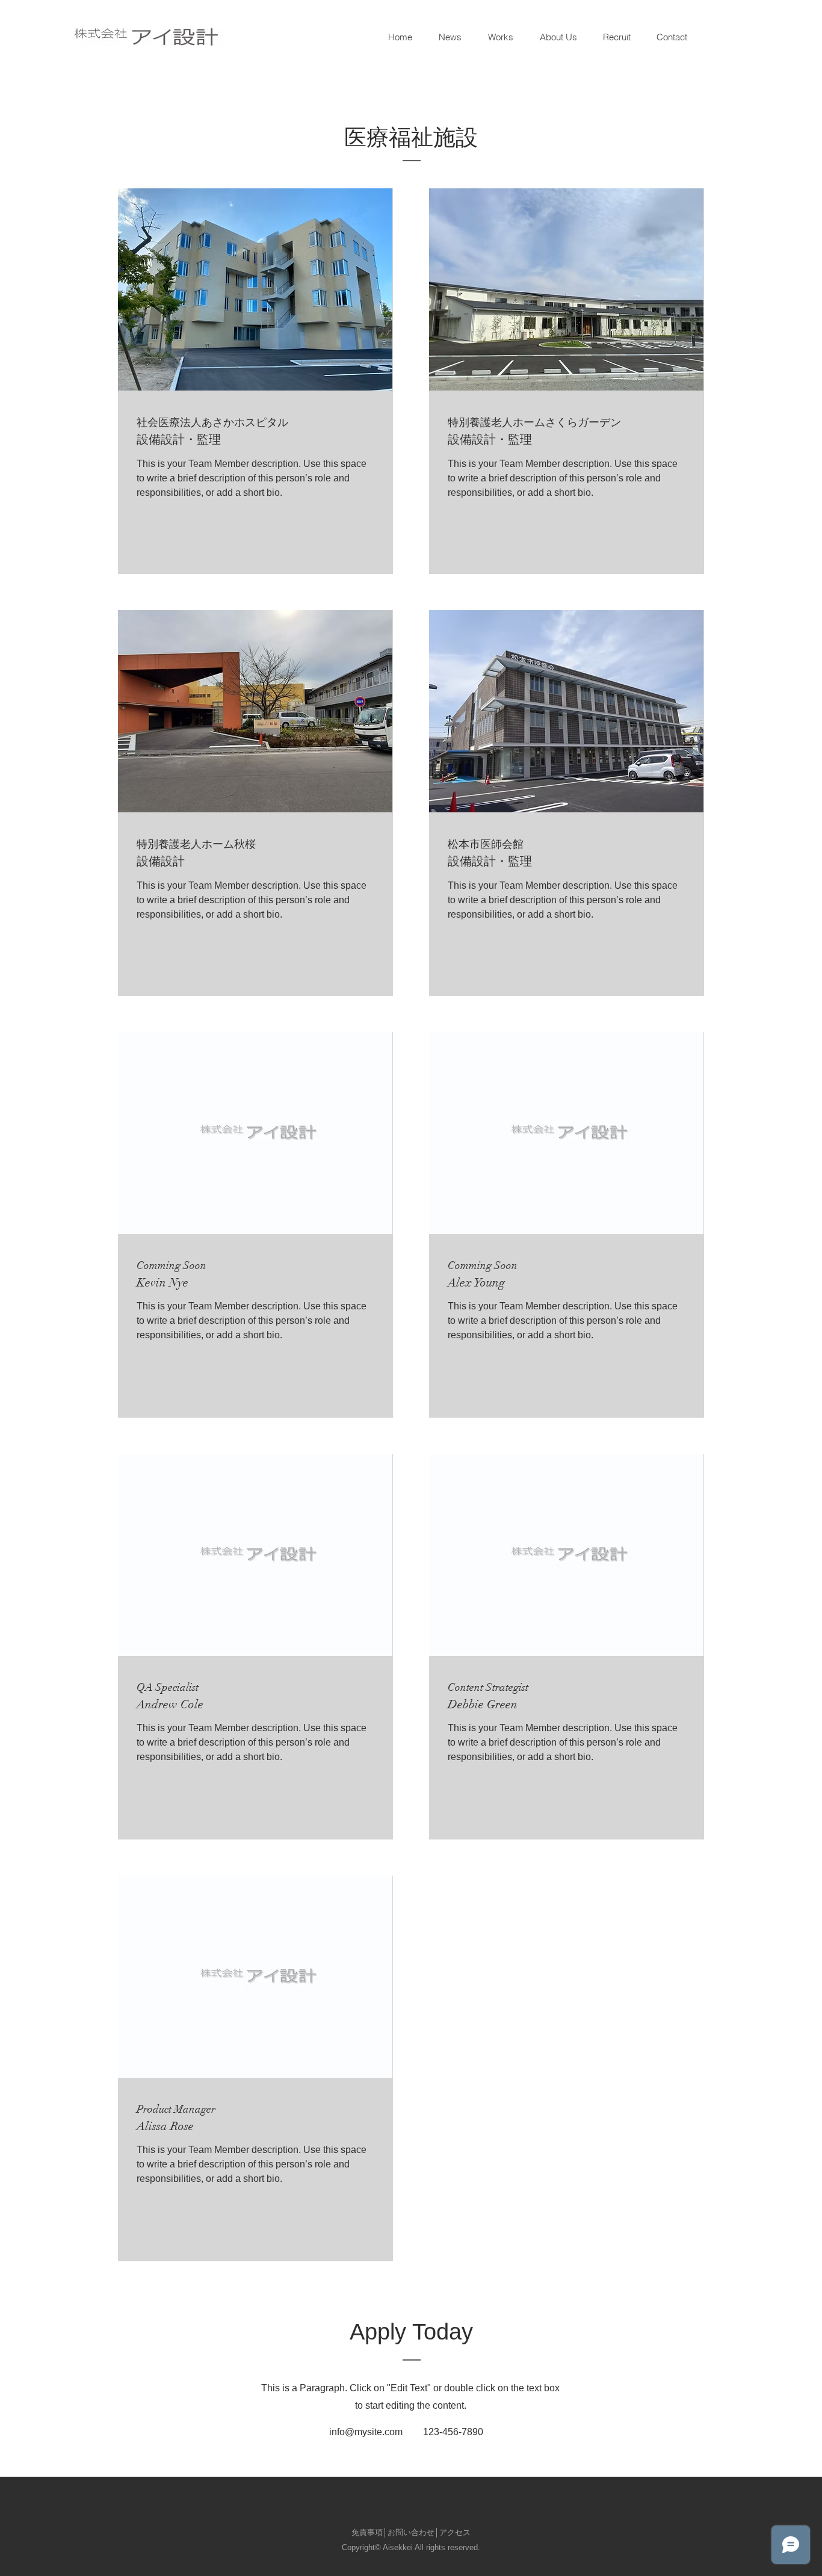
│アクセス (453, 2532)
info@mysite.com (366, 2432)
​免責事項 (367, 2532)
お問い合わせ (411, 2532)
